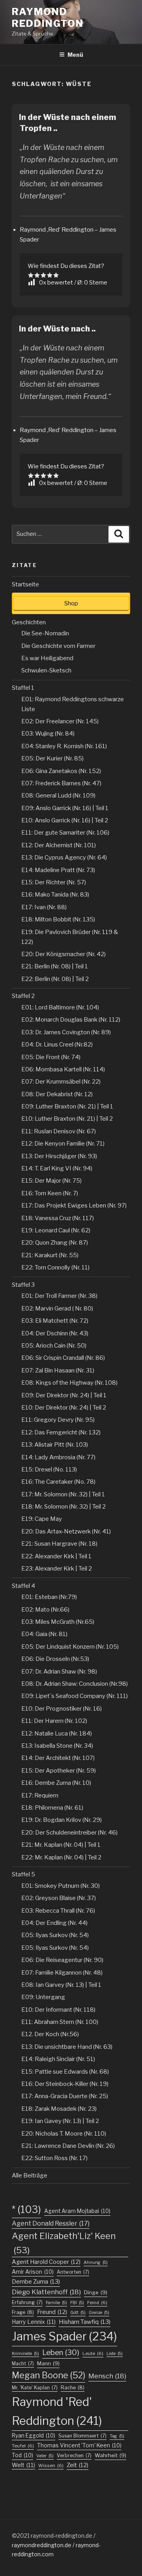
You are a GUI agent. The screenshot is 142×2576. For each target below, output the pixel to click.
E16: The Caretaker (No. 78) (58, 1482)
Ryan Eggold (34, 2436)
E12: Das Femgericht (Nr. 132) (61, 1432)
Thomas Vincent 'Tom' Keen (79, 2445)
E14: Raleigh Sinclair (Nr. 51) (58, 2059)
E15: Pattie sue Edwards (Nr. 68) (65, 2072)
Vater (45, 2456)
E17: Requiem (40, 1795)
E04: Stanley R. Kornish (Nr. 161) (64, 746)
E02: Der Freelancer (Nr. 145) (60, 721)
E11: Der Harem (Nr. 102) (54, 1721)
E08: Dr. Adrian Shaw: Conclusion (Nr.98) (75, 1684)
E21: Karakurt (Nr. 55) (50, 1255)
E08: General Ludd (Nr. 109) (58, 796)
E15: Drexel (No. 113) (49, 1470)
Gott (78, 2313)
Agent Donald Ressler (51, 2223)
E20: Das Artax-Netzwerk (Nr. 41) (66, 1531)
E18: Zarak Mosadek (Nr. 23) (59, 2109)
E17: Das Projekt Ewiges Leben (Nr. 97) (74, 1206)
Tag (117, 2436)
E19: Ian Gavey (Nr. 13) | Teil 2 (60, 2121)
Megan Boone (49, 2375)
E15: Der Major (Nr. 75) (51, 1181)
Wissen (51, 2466)
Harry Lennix (34, 2322)
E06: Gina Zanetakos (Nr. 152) (61, 771)
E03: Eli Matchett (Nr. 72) (55, 1321)
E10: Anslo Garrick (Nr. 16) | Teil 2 (65, 820)
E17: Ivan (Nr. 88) (44, 907)
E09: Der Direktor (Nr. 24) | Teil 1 (64, 1395)
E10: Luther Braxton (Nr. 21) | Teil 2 (67, 1119)
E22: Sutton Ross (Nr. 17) (54, 2158)
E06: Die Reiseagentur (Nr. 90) (62, 1960)
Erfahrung (27, 2302)
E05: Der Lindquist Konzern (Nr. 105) (70, 1647)
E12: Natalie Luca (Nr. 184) (57, 1734)
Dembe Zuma (36, 2282)
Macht (23, 2364)
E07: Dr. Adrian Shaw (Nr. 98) (59, 1672)
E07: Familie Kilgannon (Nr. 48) (62, 1973)
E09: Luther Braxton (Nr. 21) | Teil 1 (67, 1106)
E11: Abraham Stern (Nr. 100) (60, 2022)
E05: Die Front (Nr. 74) (51, 1057)
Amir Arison (33, 2272)
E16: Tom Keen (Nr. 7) (50, 1193)
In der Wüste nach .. (57, 329)
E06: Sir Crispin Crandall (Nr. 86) (63, 1358)
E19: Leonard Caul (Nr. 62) (56, 1230)
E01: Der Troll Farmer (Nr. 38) (59, 1296)
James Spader (64, 2336)
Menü (75, 55)
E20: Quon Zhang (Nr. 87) (55, 1243)
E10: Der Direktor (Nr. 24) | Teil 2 (64, 1408)
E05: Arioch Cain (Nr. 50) (54, 1346)
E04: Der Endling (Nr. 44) (54, 1923)
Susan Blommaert (82, 2436)
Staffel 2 (23, 996)
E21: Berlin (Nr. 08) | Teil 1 (55, 966)
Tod (22, 2455)
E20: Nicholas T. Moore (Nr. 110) (64, 2134)
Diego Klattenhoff (46, 2292)
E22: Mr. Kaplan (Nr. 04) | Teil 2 (61, 1857)
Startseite (25, 584)
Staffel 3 (23, 1285)
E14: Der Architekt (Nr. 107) (58, 1758)
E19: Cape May (42, 1519)
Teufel (23, 2446)
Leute (93, 2353)
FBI (77, 2303)
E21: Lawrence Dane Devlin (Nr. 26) (68, 2146)
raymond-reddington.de (62, 2536)
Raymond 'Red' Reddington (57, 2411)
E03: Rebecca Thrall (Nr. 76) (58, 1911)
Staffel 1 (23, 688)
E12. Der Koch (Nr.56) (50, 2034)
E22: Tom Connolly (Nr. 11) (55, 1267)
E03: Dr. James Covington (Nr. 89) (66, 1032)
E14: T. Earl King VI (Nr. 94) (57, 1168)
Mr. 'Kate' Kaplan (35, 2388)
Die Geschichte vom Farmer (58, 646)
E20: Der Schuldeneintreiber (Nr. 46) (69, 1833)
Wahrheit (110, 2455)
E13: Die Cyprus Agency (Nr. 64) (64, 857)
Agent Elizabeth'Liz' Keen (64, 2243)
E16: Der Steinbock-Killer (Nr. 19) (65, 2084)
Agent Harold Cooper (46, 2262)
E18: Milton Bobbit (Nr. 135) (58, 919)
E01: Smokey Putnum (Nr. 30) (61, 1886)
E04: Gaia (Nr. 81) (44, 1634)
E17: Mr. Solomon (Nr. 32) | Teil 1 (63, 1494)
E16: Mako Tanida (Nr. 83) (55, 895)
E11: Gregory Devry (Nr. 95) (58, 1420)
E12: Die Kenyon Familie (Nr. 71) (63, 1144)
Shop (71, 603)
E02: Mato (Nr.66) (45, 1610)
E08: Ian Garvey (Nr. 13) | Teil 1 (61, 1985)
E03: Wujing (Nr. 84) (48, 734)
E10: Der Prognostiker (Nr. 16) (62, 1709)
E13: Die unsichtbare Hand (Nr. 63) (67, 2047)
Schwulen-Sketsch (46, 670)
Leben (61, 2352)
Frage (23, 2312)
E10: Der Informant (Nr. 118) (58, 2010)
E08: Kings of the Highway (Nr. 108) (69, 1383)
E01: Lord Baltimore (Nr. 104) (60, 1007)
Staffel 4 (23, 1586)
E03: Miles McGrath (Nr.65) (58, 1622)
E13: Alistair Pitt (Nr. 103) (55, 1445)
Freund (52, 2312)
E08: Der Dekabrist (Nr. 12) (57, 1094)
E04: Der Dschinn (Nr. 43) (55, 1333)
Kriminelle (25, 2354)
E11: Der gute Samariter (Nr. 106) (65, 833)
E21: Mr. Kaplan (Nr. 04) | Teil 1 (61, 1845)
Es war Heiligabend (47, 658)
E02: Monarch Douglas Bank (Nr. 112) (71, 1020)
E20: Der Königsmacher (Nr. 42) (64, 954)
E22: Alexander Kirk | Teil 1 (56, 1556)
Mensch (107, 2376)
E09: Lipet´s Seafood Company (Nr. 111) (75, 1696)
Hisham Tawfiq (85, 2322)
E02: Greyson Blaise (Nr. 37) (59, 1898)
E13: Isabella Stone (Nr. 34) (57, 1746)
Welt (23, 2465)
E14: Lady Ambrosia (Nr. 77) (58, 1457)
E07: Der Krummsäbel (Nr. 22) (61, 1082)
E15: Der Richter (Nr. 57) (54, 882)
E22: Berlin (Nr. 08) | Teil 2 (55, 979)
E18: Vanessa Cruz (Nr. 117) (58, 1218)
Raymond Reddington (48, 18)
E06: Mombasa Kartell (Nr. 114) (63, 1069)
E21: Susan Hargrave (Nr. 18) (59, 1544)
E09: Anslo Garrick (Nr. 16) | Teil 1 (65, 808)
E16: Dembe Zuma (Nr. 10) (56, 1783)
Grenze (99, 2313)
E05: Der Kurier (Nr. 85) (52, 758)
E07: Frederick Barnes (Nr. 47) (61, 783)
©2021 (21, 2536)
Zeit (78, 2465)
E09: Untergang (43, 1997)
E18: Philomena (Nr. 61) (52, 1808)
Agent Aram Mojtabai (77, 2211)
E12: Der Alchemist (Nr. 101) (59, 845)
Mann (48, 2363)
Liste (115, 2354)
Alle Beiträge (30, 2175)
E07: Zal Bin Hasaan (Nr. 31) (58, 1370)
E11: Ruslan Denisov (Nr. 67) (59, 1131)
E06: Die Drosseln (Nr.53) (55, 1659)
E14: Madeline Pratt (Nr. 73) (58, 870)
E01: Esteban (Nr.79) (49, 1597)
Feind (97, 2303)
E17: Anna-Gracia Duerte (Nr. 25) (65, 2096)
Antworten (73, 2272)
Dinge (96, 2292)
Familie (56, 2303)
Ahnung (96, 2262)
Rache (73, 2388)
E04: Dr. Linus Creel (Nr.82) (57, 1045)
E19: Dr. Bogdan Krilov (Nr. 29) (62, 1820)
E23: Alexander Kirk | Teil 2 (57, 1569)
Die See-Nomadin (45, 633)
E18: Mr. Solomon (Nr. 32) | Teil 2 (64, 1507)
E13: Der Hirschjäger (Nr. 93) (59, 1156)
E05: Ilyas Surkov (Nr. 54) (55, 1935)
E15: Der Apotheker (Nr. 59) (59, 1771)
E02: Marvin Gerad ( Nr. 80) (57, 1309)
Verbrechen (74, 2455)
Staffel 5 (23, 1874)
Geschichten (29, 622)
